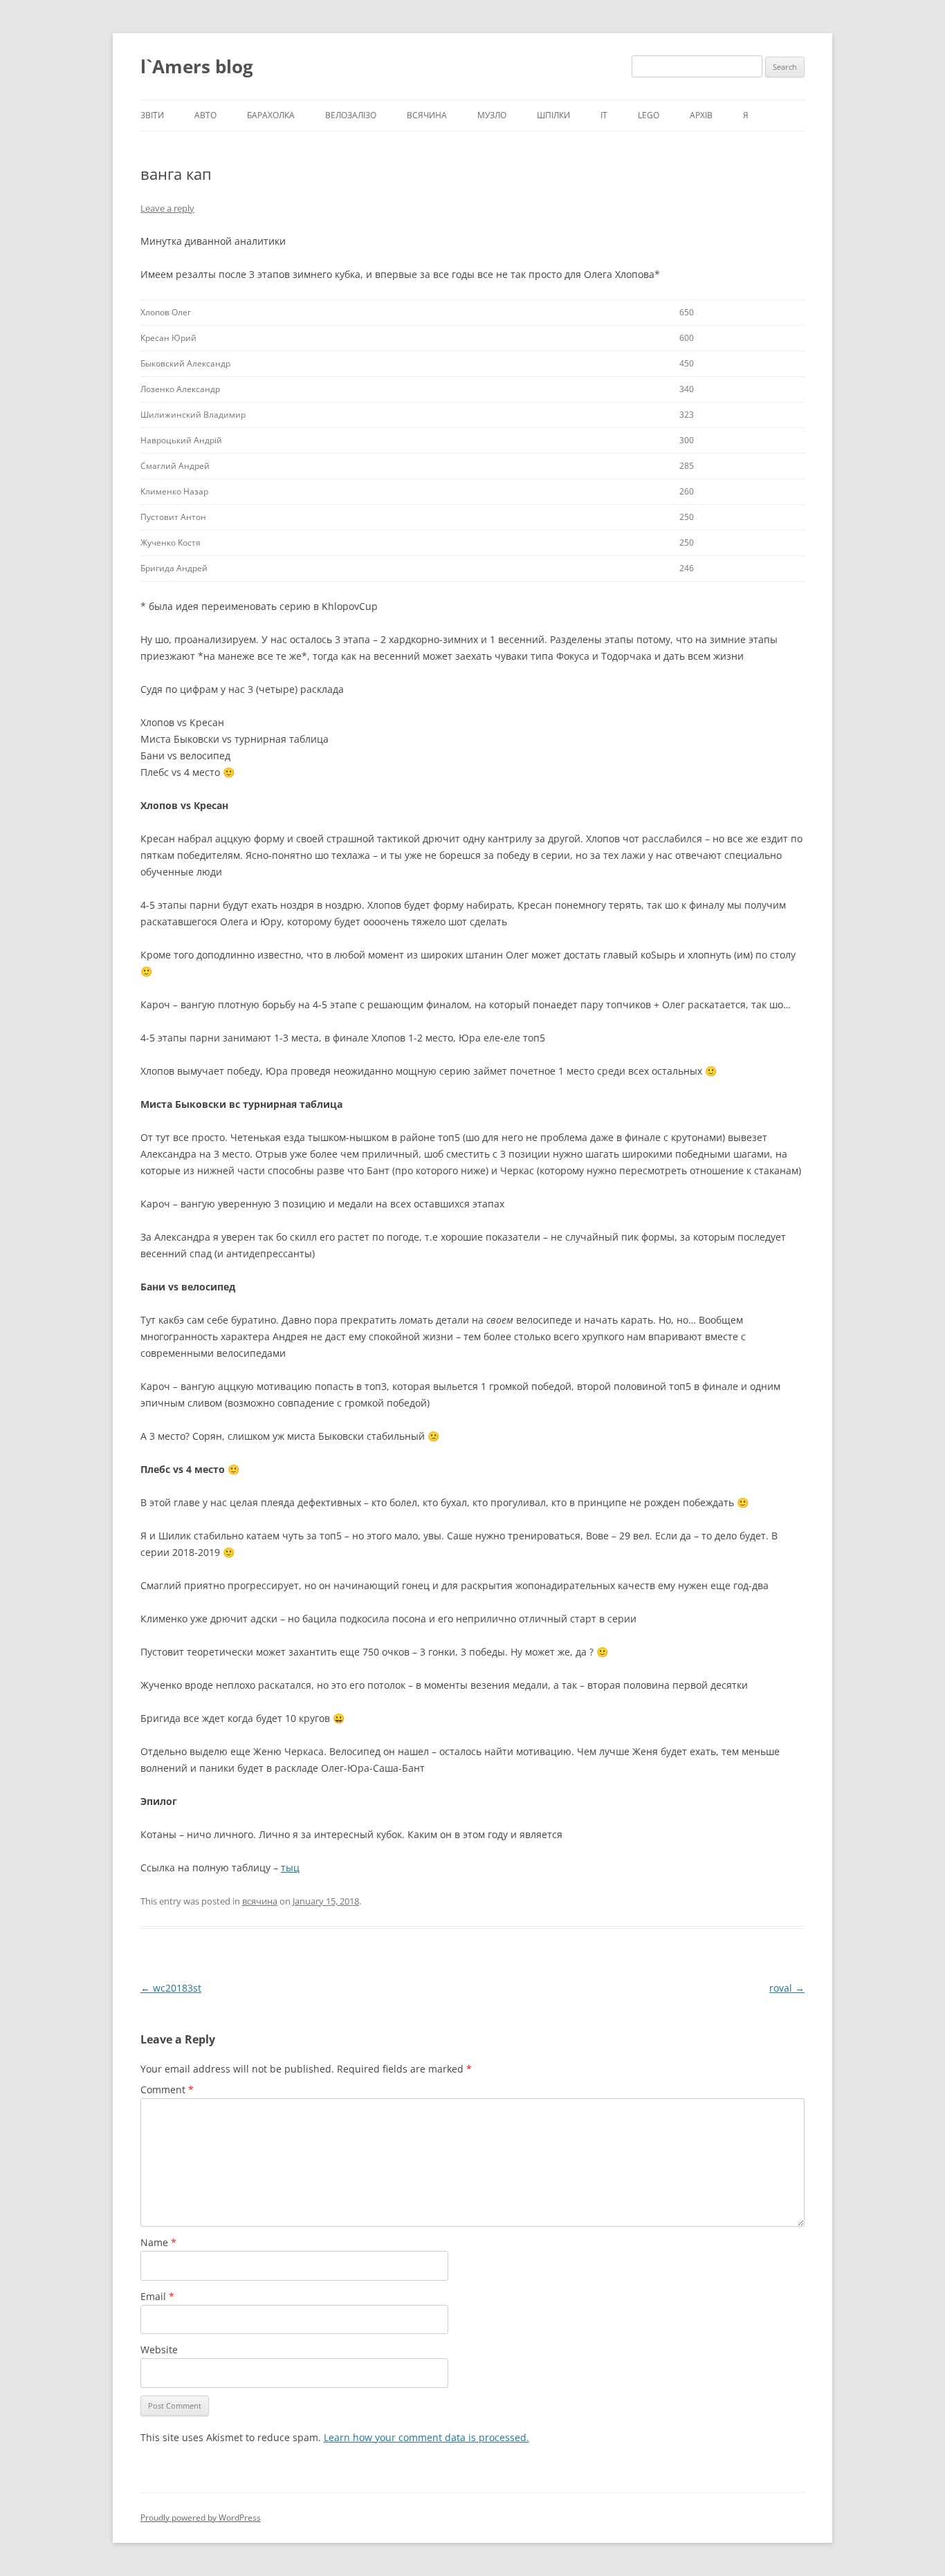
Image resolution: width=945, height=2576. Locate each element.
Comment (167, 2089)
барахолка (271, 115)
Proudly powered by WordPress (201, 2518)
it (604, 115)
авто (205, 115)
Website (159, 2350)
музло (492, 115)
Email (157, 2296)
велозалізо (351, 115)
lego (649, 115)
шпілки (553, 115)
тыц (290, 1868)
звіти (152, 115)
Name (158, 2242)
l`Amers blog (197, 66)
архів (701, 115)
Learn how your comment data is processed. (426, 2437)
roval (787, 1988)
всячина (427, 115)
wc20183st (171, 1988)
